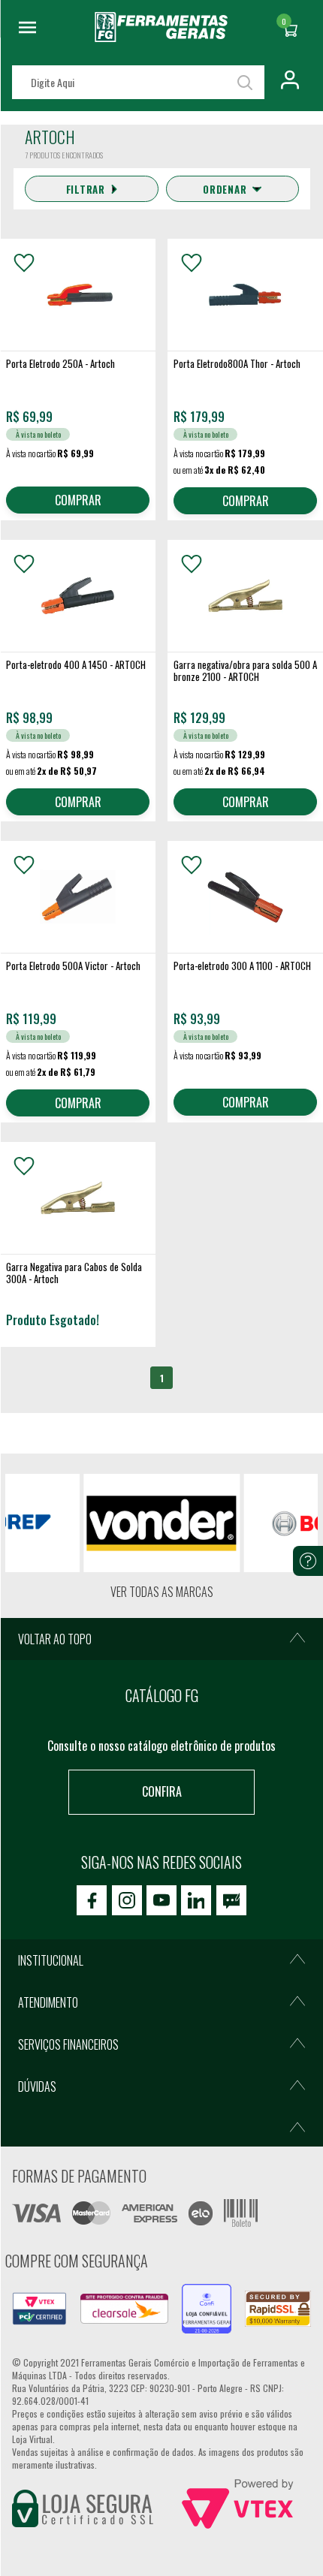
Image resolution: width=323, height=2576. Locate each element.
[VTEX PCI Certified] (39, 2301)
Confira (162, 1791)
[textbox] (138, 82)
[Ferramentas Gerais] (161, 37)
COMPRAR (78, 500)
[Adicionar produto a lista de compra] (24, 263)
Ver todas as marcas (162, 1592)
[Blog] (231, 1900)
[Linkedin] (196, 1900)
